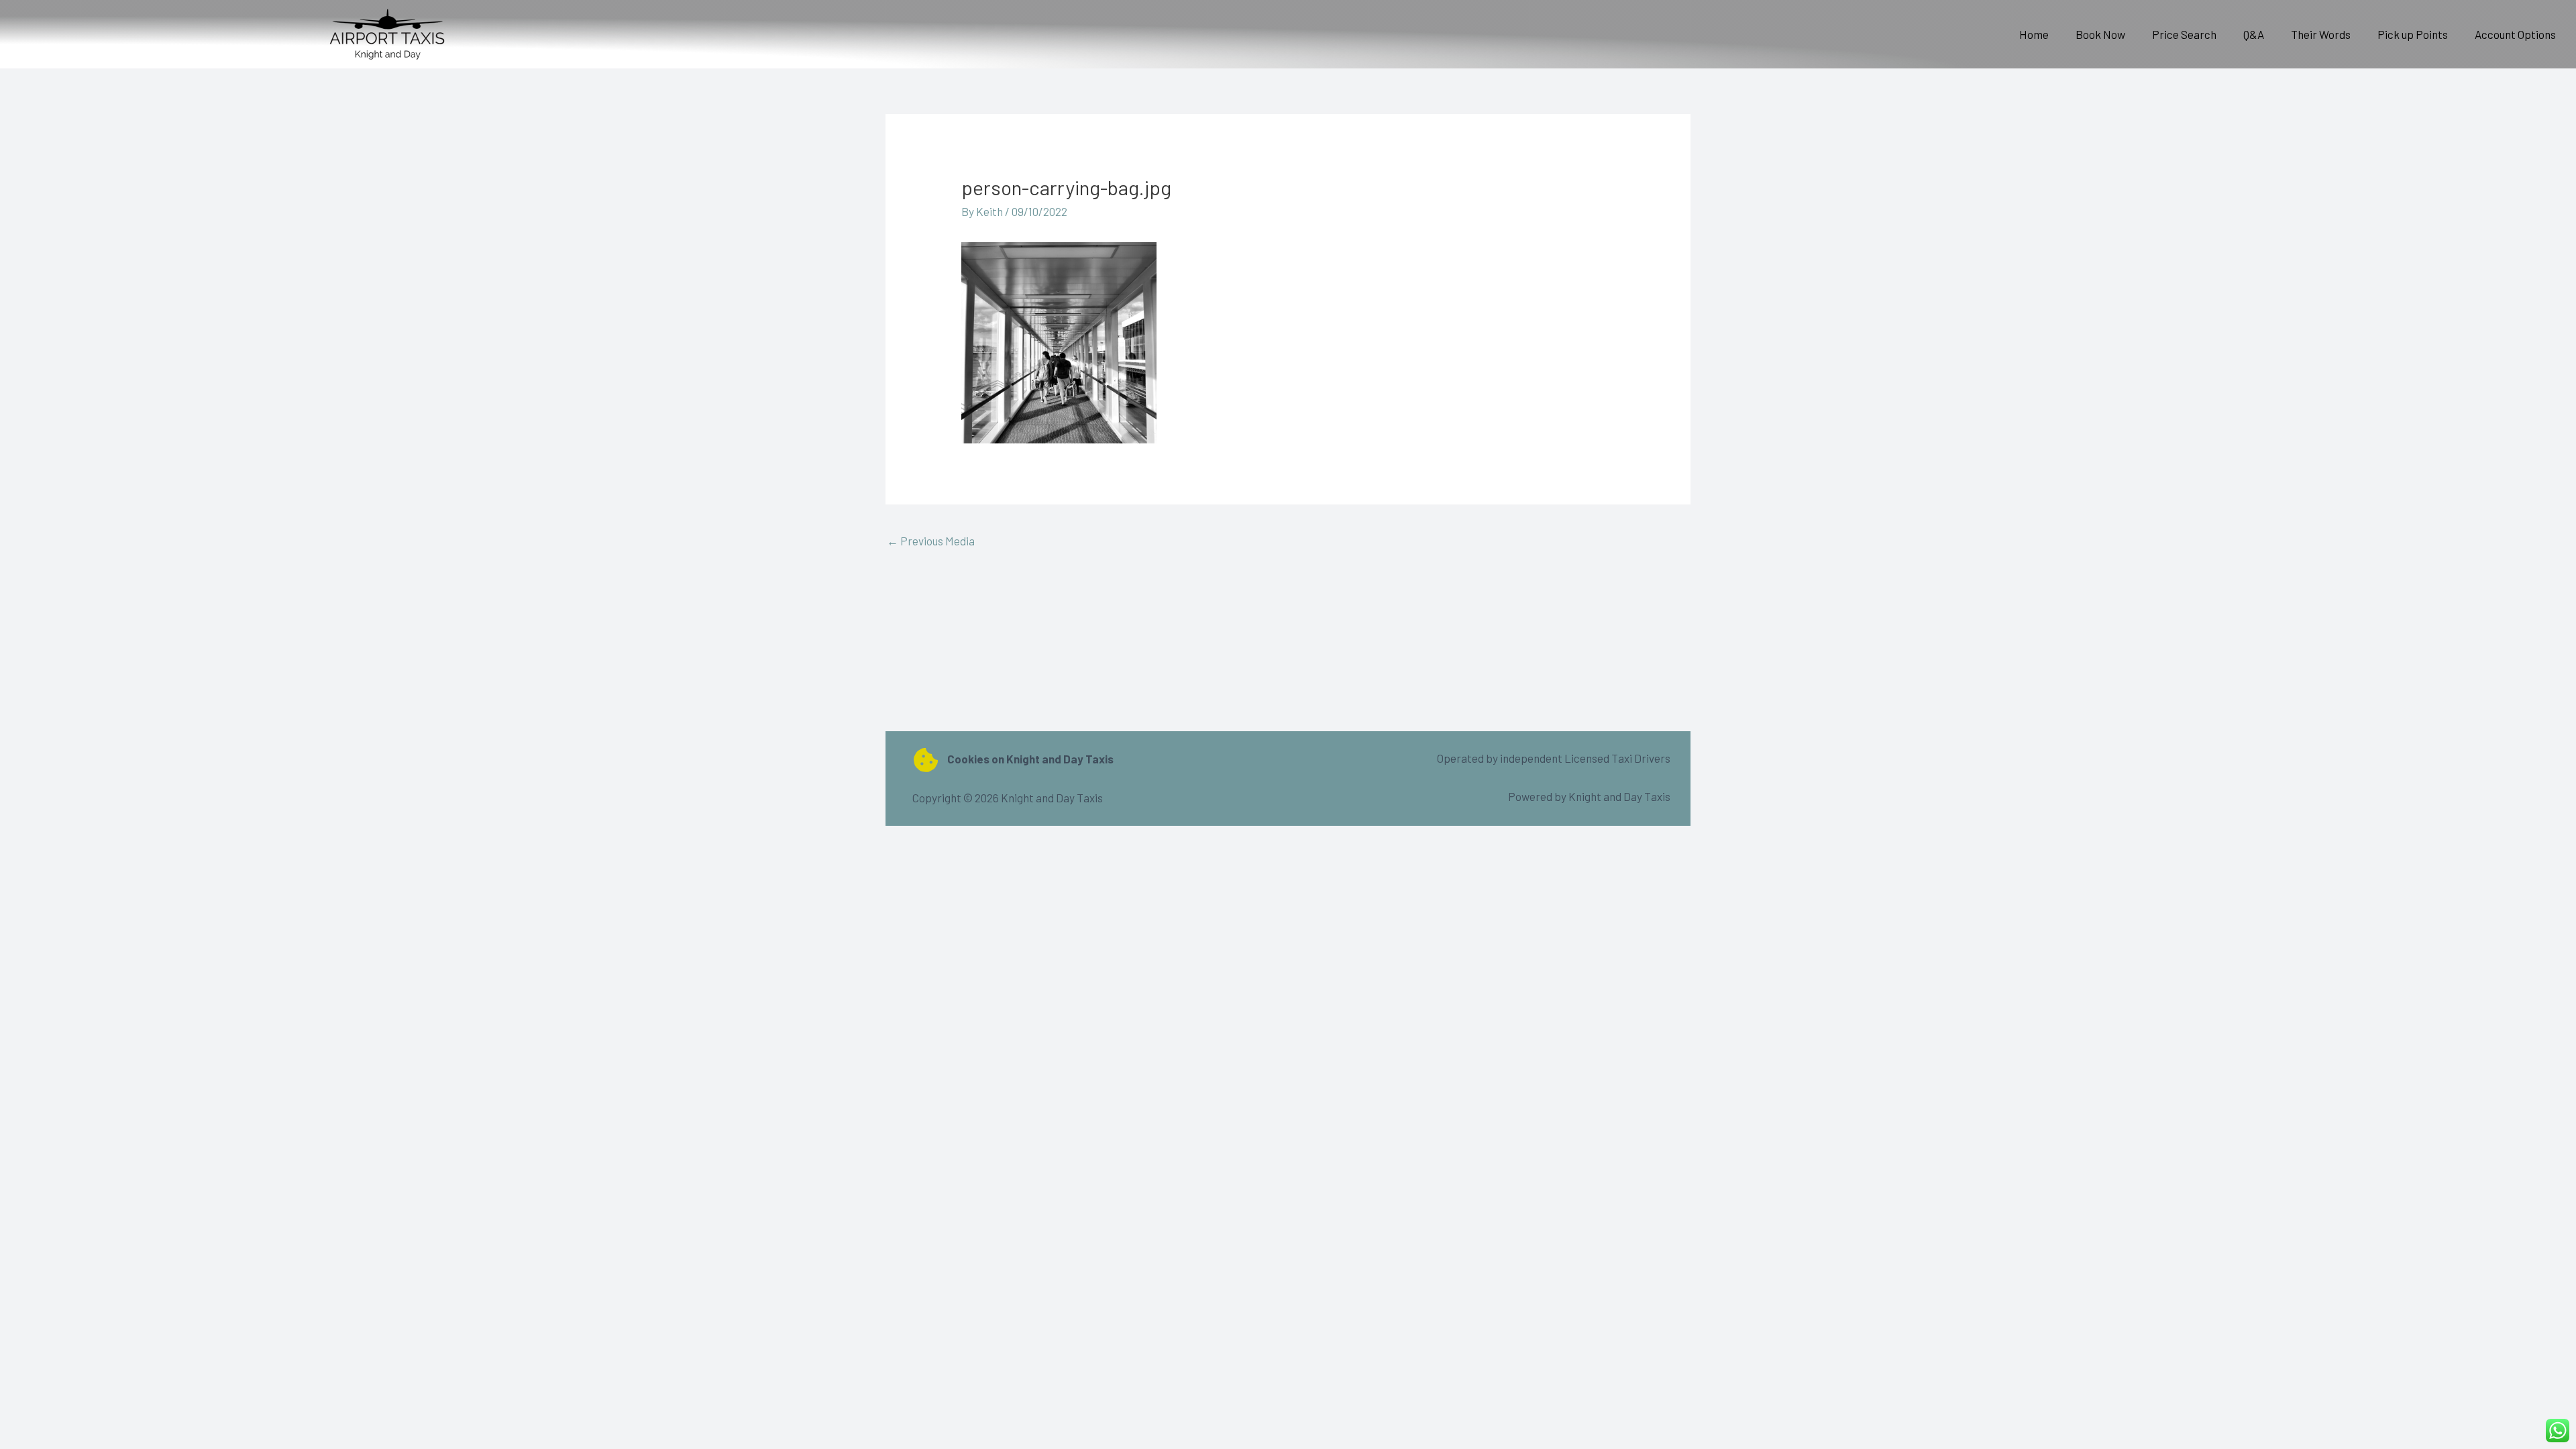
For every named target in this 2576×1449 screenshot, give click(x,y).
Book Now (2100, 34)
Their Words (2321, 34)
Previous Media (931, 541)
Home (2034, 34)
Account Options (2515, 34)
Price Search (2184, 34)
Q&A (2254, 34)
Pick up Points (2413, 34)
